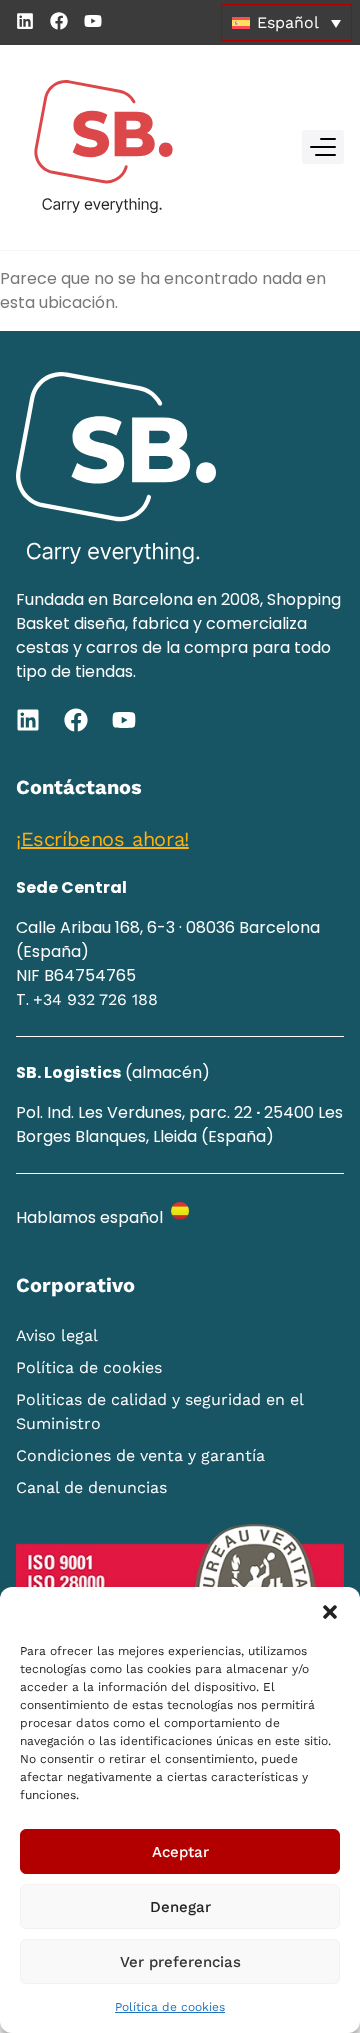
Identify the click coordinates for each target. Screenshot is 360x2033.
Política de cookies (170, 2007)
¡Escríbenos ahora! (102, 839)
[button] (330, 1612)
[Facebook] (59, 21)
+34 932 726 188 (95, 999)
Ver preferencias (180, 1962)
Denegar (180, 1907)
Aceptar (180, 1852)
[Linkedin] (25, 21)
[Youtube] (93, 21)
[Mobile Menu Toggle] (323, 147)
